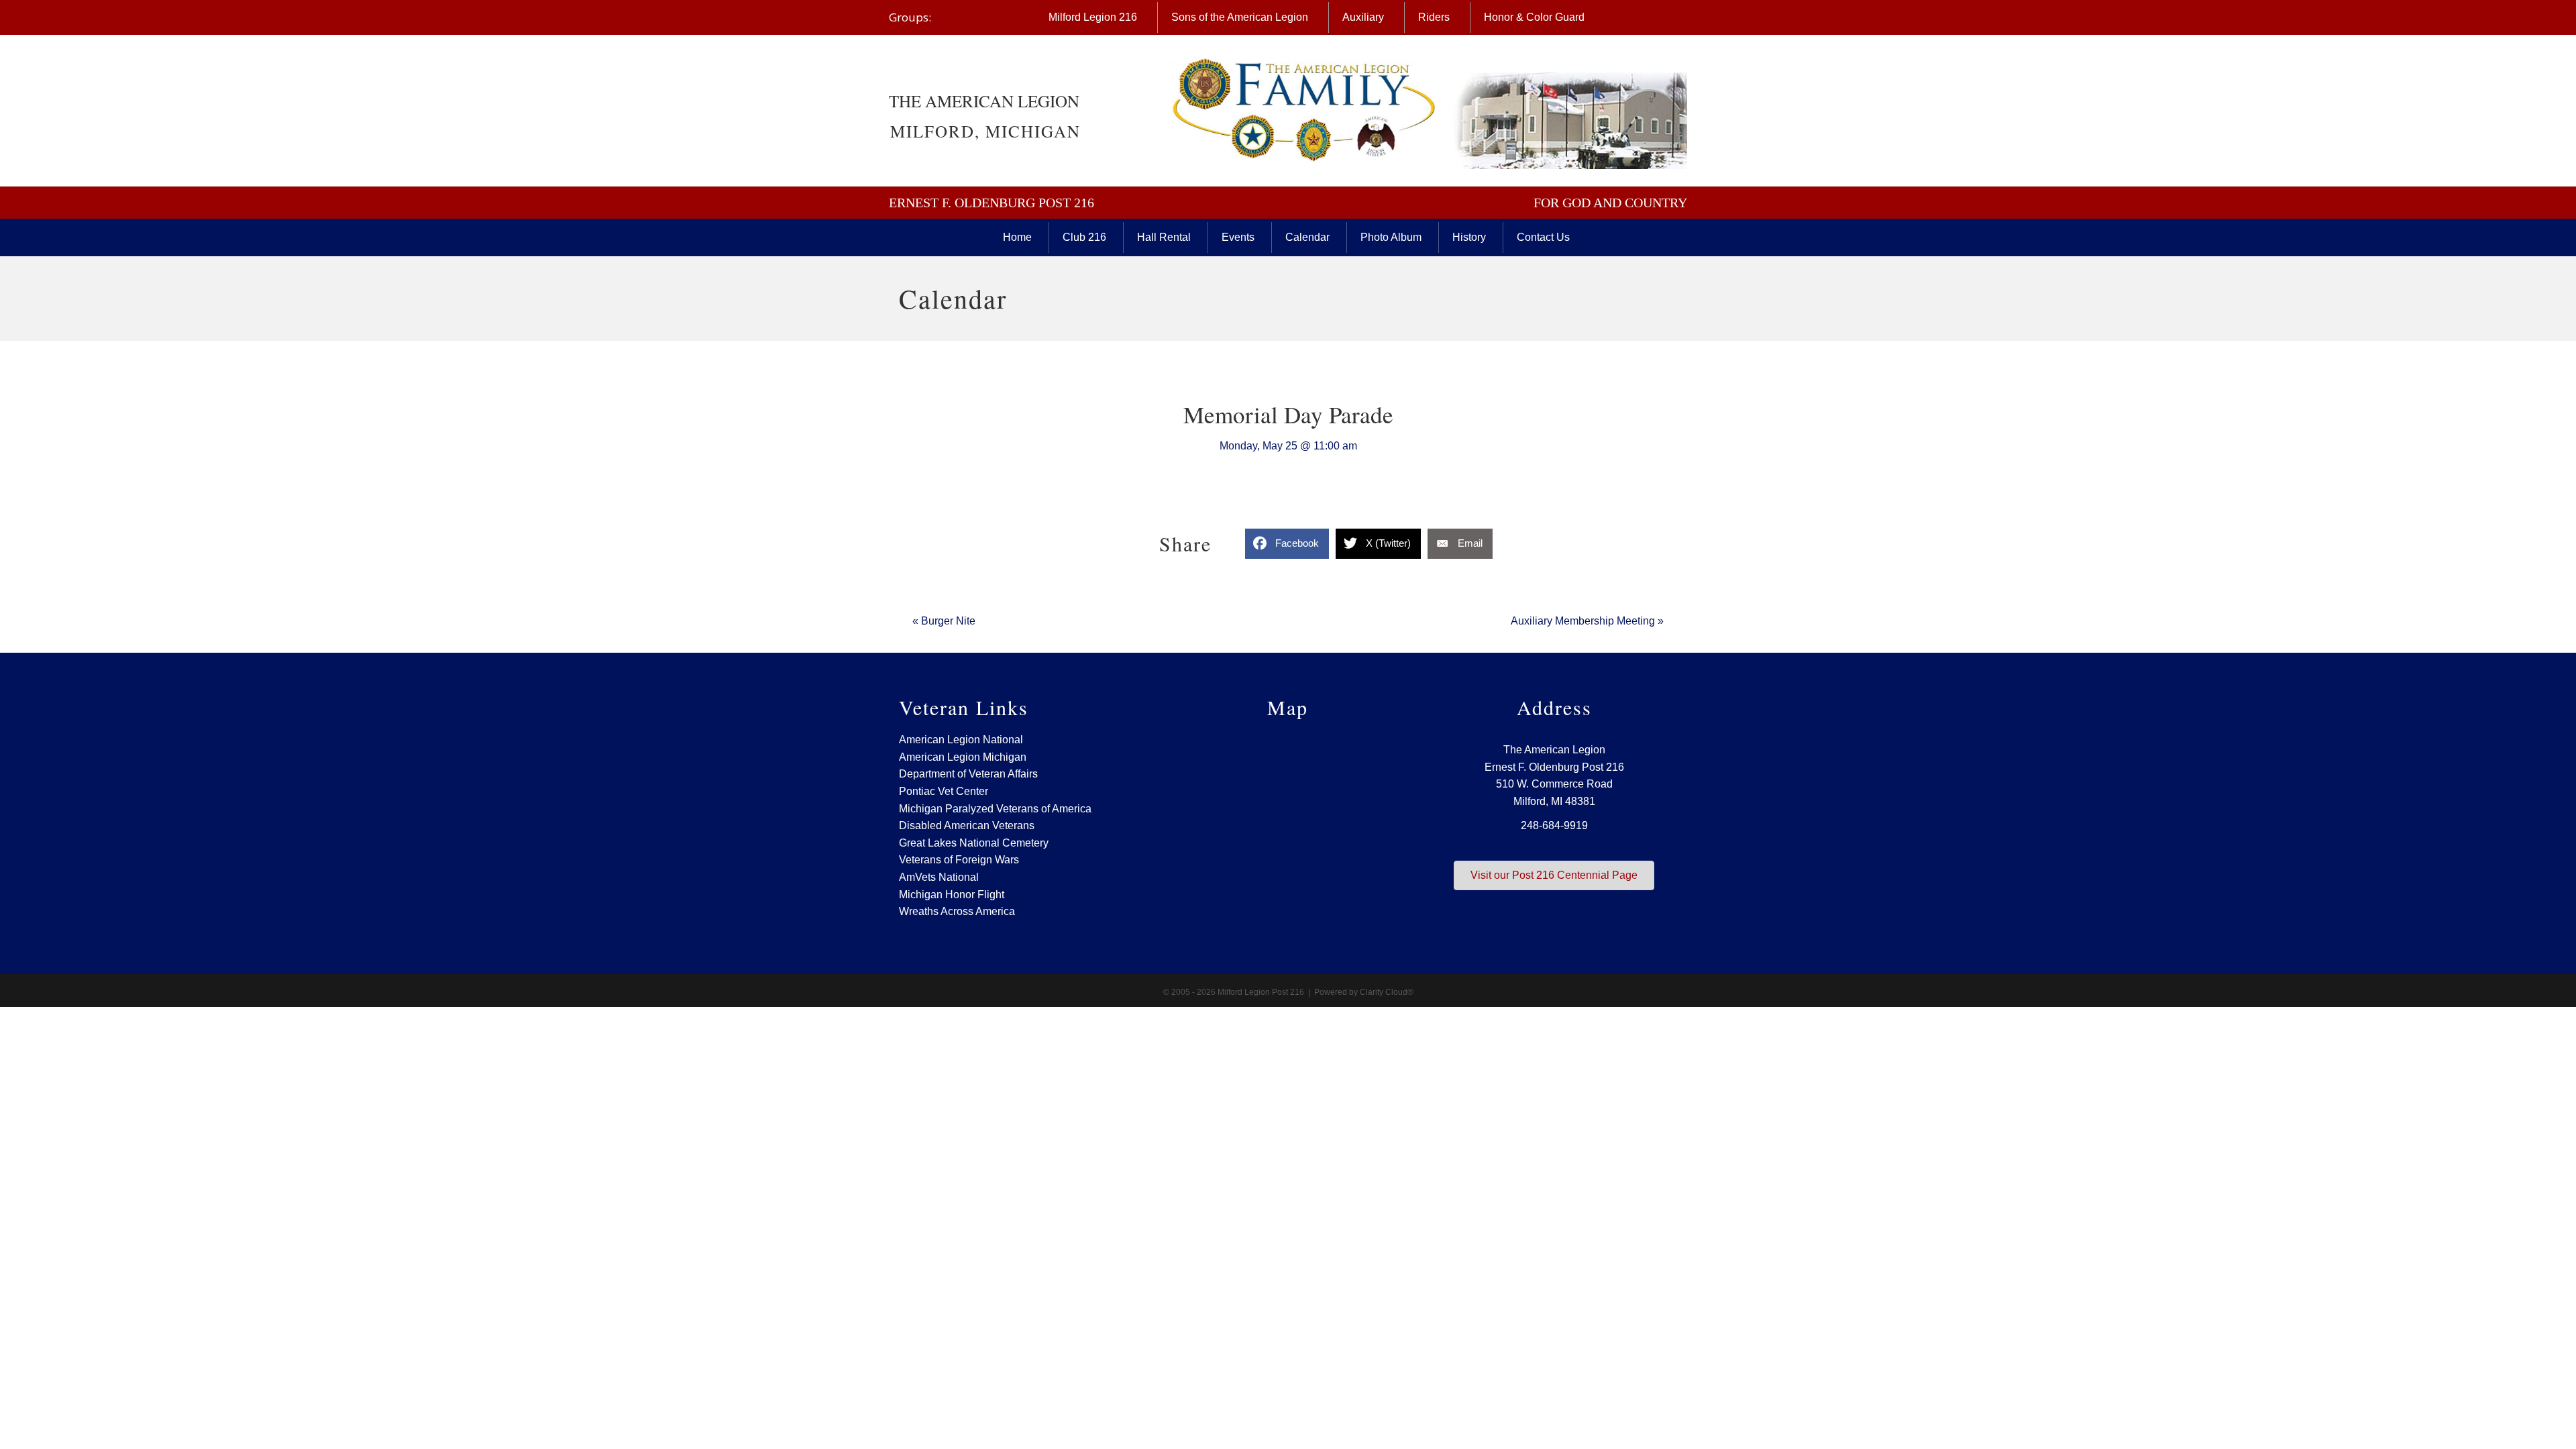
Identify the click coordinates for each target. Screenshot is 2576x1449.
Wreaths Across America (957, 911)
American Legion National (961, 740)
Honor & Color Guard (1534, 17)
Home (1017, 237)
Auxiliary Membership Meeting (1587, 621)
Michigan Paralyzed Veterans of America (995, 809)
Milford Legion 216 (1093, 17)
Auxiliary (1363, 17)
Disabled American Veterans (967, 825)
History (1469, 237)
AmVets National (939, 877)
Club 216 (1084, 237)
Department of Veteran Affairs (968, 774)
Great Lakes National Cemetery (974, 843)
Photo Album (1391, 237)
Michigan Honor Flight (952, 895)
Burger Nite (944, 621)
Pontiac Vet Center (944, 791)
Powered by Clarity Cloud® (1364, 992)
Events (1238, 237)
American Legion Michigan (963, 757)
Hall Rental (1164, 237)
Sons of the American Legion (1240, 17)
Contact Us (1543, 237)
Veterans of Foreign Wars (959, 860)
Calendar (1307, 237)
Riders (1434, 17)
